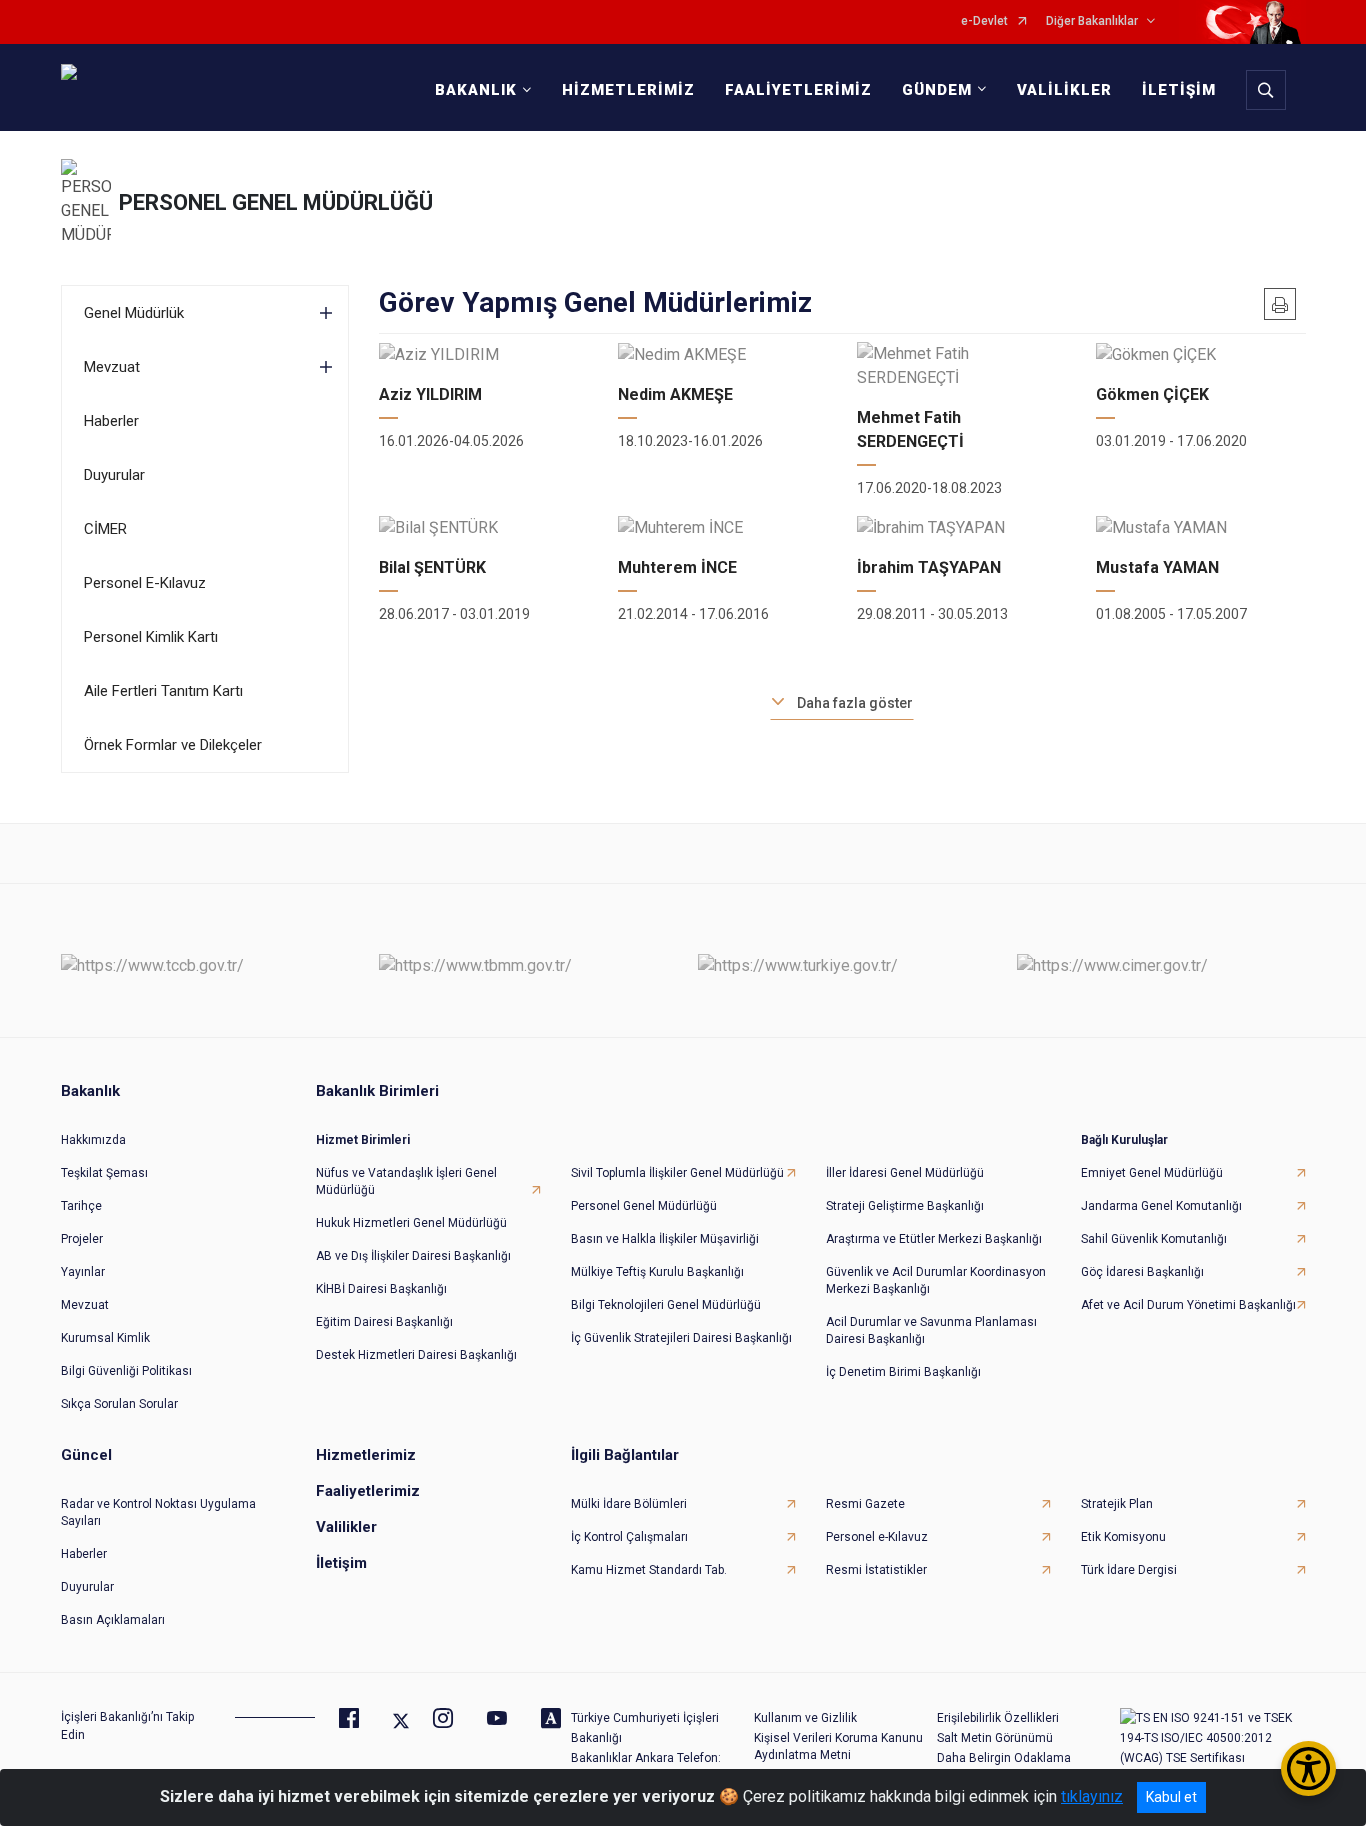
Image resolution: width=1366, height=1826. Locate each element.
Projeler (82, 1239)
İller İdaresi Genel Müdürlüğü (905, 1173)
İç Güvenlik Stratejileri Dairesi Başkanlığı (681, 1338)
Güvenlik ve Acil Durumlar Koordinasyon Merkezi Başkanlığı (936, 1280)
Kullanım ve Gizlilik (805, 1718)
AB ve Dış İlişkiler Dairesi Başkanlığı (413, 1256)
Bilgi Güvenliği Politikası (126, 1371)
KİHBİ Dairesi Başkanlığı (381, 1289)
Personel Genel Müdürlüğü (644, 1206)
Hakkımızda (93, 1140)
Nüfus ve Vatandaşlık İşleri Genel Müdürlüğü (406, 1181)
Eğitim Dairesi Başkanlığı (384, 1322)
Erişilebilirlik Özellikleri (998, 1718)
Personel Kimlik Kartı (151, 637)
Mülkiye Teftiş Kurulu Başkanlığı (657, 1272)
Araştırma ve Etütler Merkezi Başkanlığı (934, 1239)
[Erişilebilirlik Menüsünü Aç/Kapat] (1308, 1768)
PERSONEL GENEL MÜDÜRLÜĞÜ (276, 202)
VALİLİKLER (1064, 90)
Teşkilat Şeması (104, 1173)
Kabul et (1171, 1797)
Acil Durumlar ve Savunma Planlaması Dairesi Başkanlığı (931, 1330)
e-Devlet (984, 21)
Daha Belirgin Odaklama (1004, 1758)
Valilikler (346, 1527)
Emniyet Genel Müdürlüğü (1152, 1173)
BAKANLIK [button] (476, 90)
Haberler (111, 421)
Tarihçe (81, 1206)
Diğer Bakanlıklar (1092, 21)
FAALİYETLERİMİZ (798, 90)
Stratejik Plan (1117, 1504)
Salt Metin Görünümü (995, 1738)
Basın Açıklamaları (113, 1620)
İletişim (341, 1563)
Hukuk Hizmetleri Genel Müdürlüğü (411, 1223)
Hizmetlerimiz (366, 1455)
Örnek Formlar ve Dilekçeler (173, 745)
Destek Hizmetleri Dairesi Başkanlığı (416, 1355)
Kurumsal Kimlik (105, 1338)
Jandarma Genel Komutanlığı (1161, 1206)
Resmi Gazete (865, 1504)
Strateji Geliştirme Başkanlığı (905, 1206)
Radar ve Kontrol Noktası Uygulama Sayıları (158, 1512)
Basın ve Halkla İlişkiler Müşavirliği (665, 1239)
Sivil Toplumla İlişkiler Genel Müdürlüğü (677, 1173)
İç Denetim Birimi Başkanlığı (903, 1372)
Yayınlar (83, 1272)
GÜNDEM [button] (937, 90)
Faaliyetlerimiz (368, 1491)
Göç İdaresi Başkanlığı (1142, 1272)
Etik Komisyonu (1123, 1537)
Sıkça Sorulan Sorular (119, 1404)
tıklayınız (1092, 1796)
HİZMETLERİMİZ (628, 90)
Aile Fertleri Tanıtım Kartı (163, 691)
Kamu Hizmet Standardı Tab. (649, 1570)
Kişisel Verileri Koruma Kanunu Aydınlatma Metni (838, 1746)
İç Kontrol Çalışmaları (629, 1537)
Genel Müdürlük (134, 313)
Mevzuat (112, 367)
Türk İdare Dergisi (1129, 1570)
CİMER (105, 529)
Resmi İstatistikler (876, 1570)
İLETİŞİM (1179, 90)
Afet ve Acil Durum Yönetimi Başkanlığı (1188, 1305)
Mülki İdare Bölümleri (629, 1504)
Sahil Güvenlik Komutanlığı (1154, 1239)
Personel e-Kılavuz (877, 1537)
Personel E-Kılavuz (145, 583)
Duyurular (114, 475)
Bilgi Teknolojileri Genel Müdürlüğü (666, 1305)
